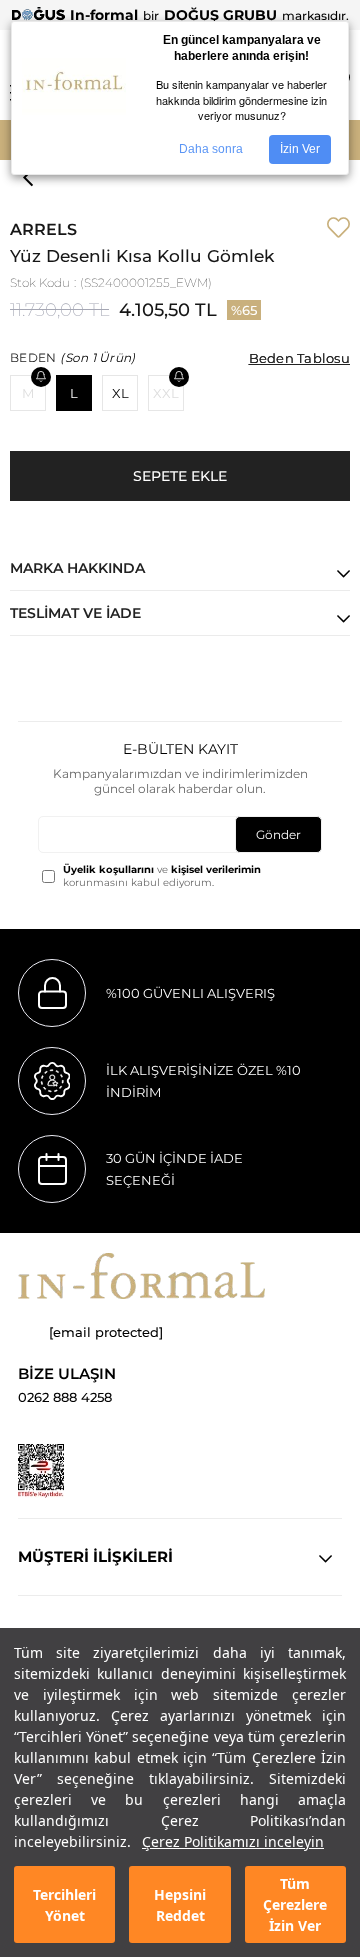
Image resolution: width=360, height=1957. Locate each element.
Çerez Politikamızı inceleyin (233, 1841)
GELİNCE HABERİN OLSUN (41, 377)
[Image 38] (141, 1276)
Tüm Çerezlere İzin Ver (295, 1904)
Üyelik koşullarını (108, 869)
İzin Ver (300, 149)
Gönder (278, 834)
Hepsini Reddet (180, 1905)
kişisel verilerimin (216, 869)
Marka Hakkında (77, 568)
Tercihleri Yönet (64, 1905)
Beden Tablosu (299, 358)
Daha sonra (211, 149)
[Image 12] (41, 1471)
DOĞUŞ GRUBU (220, 15)
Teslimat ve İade (75, 613)
